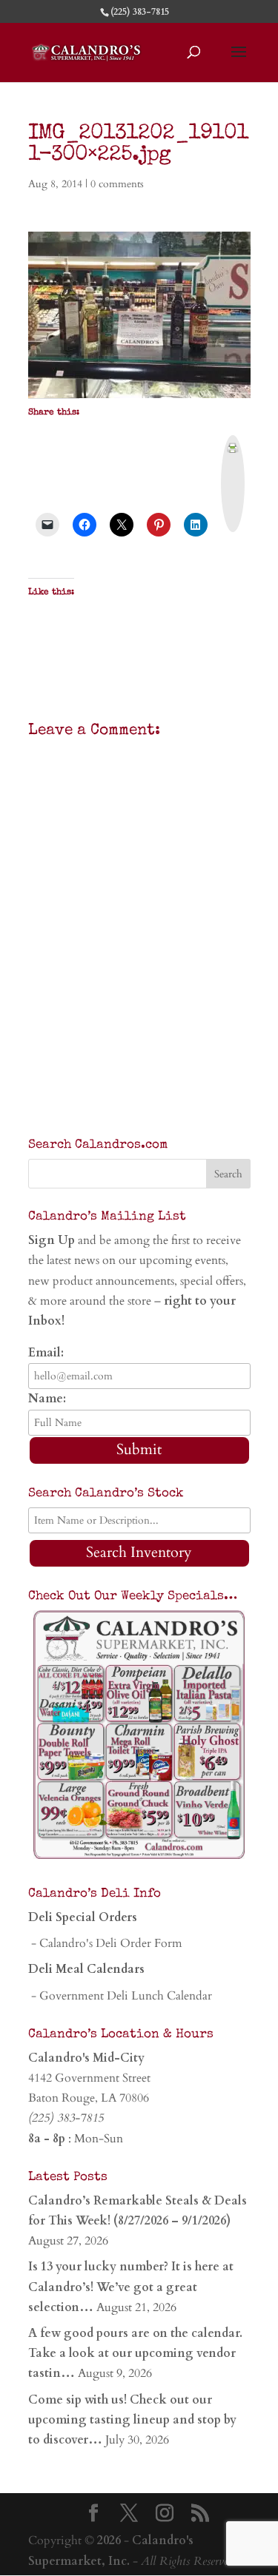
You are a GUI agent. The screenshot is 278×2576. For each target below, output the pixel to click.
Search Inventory (139, 1552)
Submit (139, 1449)
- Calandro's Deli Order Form (105, 1943)
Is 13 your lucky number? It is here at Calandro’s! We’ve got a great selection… (131, 2287)
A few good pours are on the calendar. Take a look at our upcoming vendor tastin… (135, 2353)
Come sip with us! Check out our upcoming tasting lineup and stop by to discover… (132, 2420)
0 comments (117, 184)
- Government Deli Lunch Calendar (120, 1996)
